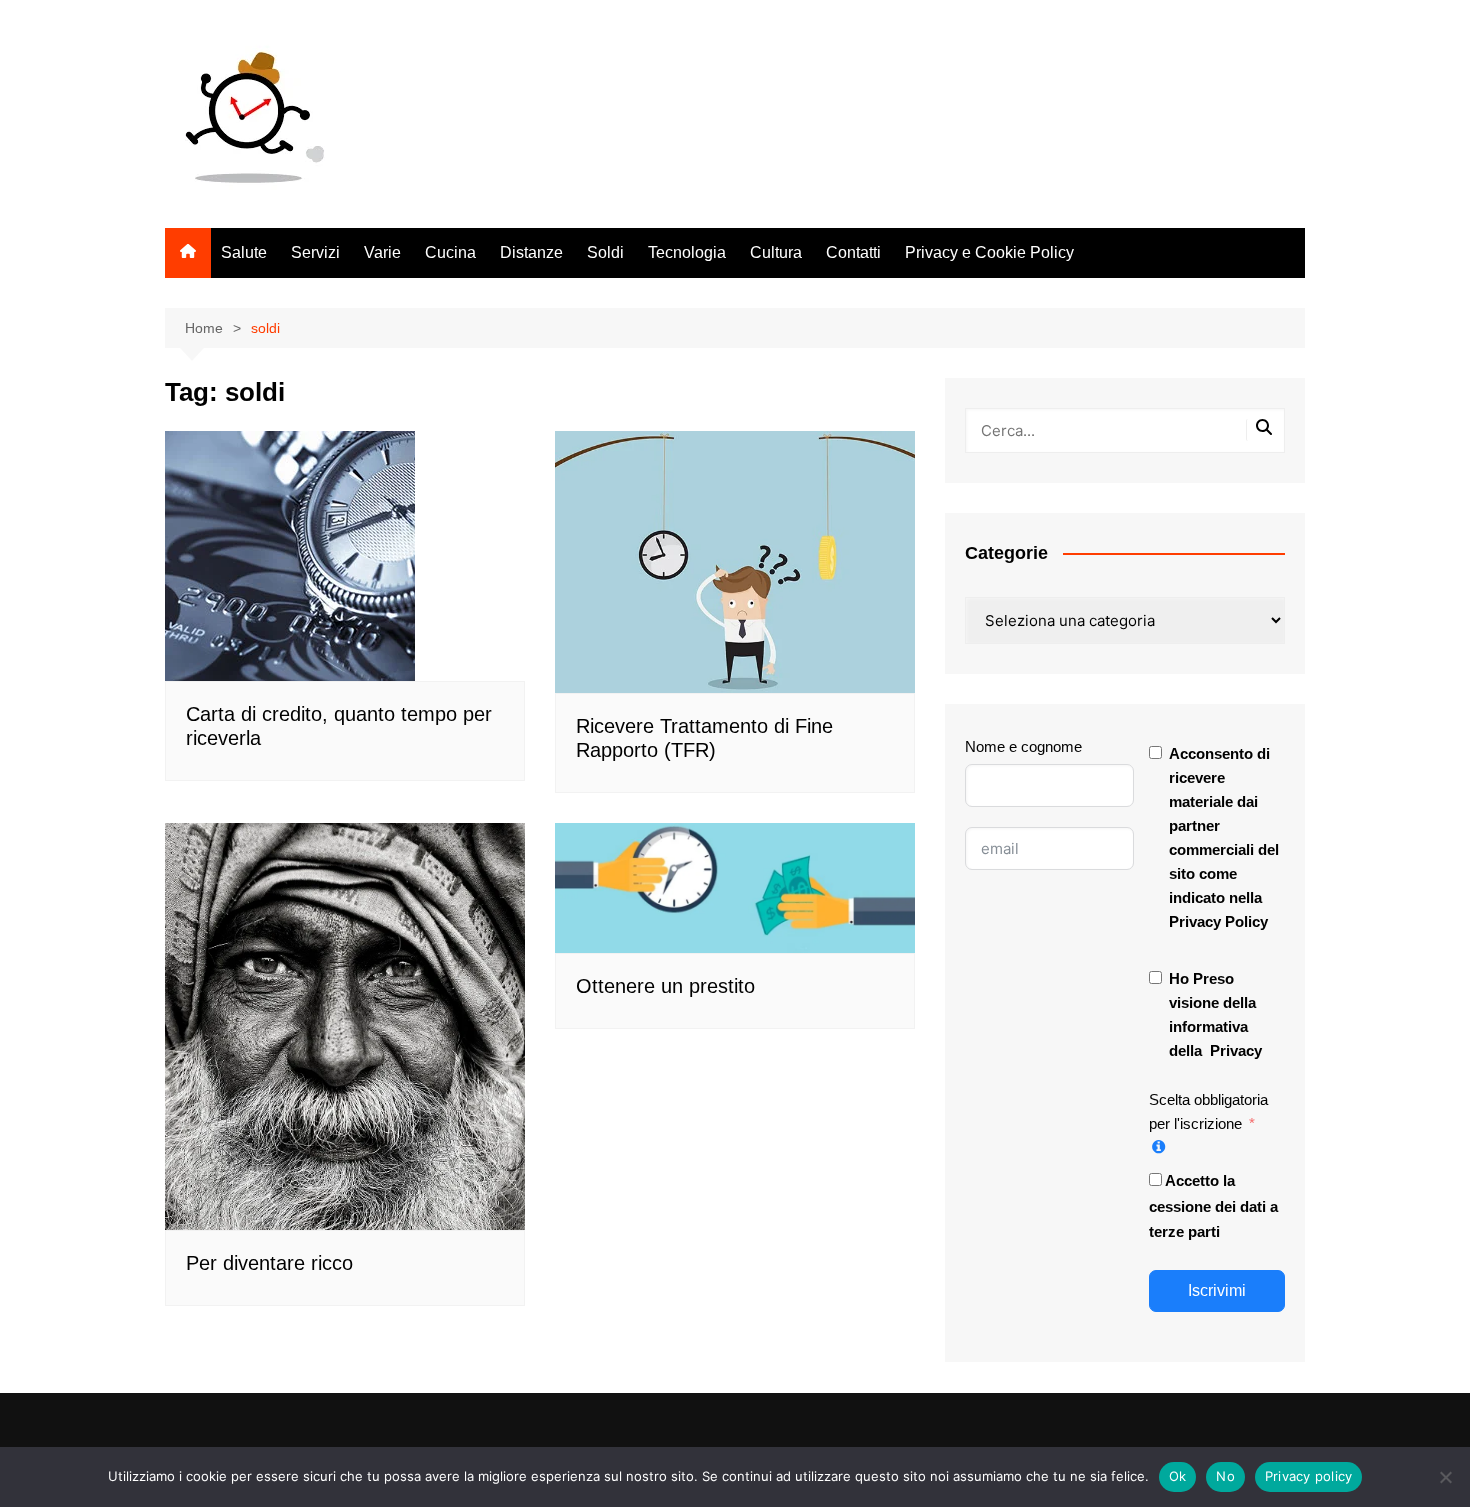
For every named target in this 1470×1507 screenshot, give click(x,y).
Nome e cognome (1023, 746)
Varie (382, 252)
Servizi (315, 252)
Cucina (450, 252)
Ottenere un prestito (665, 986)
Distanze (531, 252)
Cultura (776, 252)
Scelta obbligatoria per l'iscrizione (1208, 1111)
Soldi (605, 252)
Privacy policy (1309, 1476)
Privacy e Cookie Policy (989, 252)
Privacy (1236, 1050)
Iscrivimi (1217, 1290)
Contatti (853, 252)
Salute (244, 252)
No (1225, 1476)
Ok (1178, 1476)
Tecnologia (687, 252)
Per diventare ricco (269, 1263)
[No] (1445, 1477)
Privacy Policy (1218, 921)
